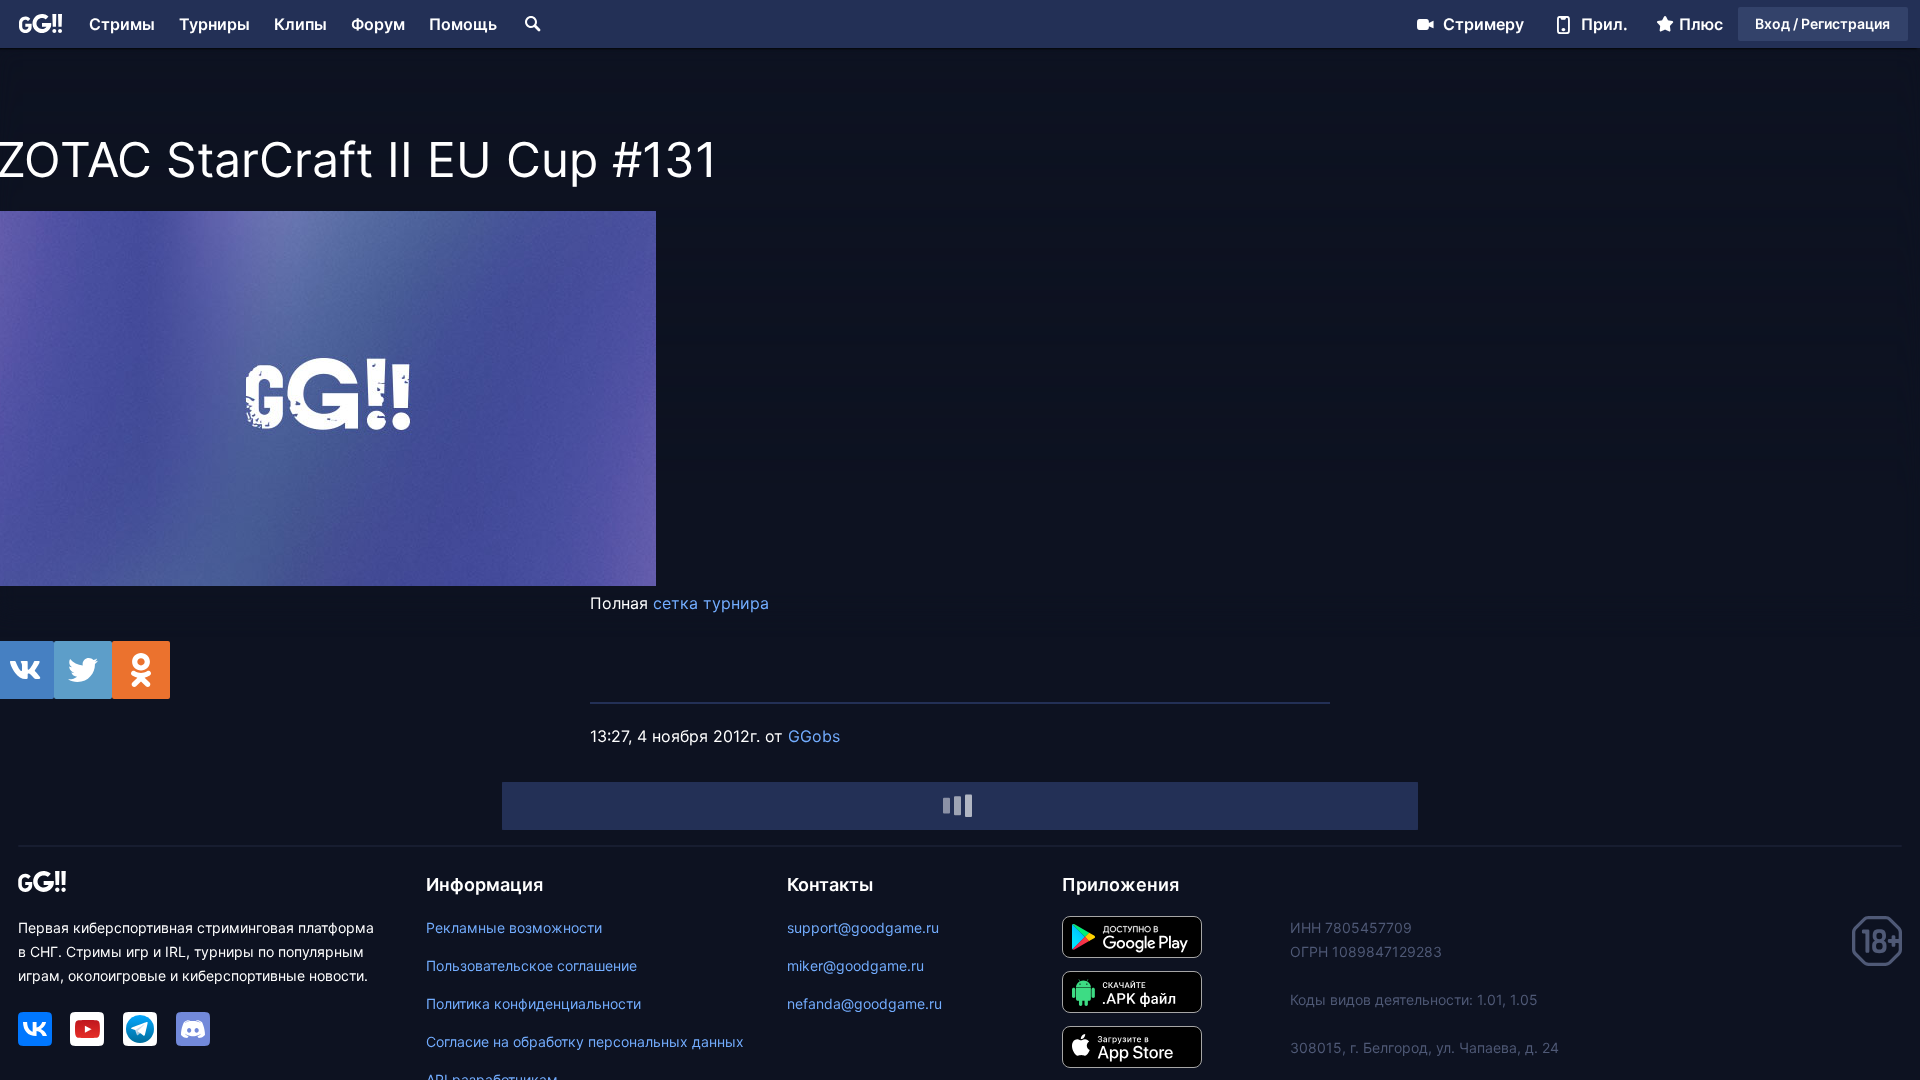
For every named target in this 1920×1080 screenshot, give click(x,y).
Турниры (214, 24)
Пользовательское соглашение (531, 965)
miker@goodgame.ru (855, 965)
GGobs (814, 736)
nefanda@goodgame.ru (864, 1003)
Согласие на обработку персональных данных (585, 1041)
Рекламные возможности (514, 927)
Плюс (1701, 24)
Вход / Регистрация (1822, 23)
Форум (378, 24)
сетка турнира (711, 603)
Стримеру (1483, 24)
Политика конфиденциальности (533, 1003)
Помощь (463, 24)
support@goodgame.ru (863, 927)
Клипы (300, 24)
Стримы (122, 24)
